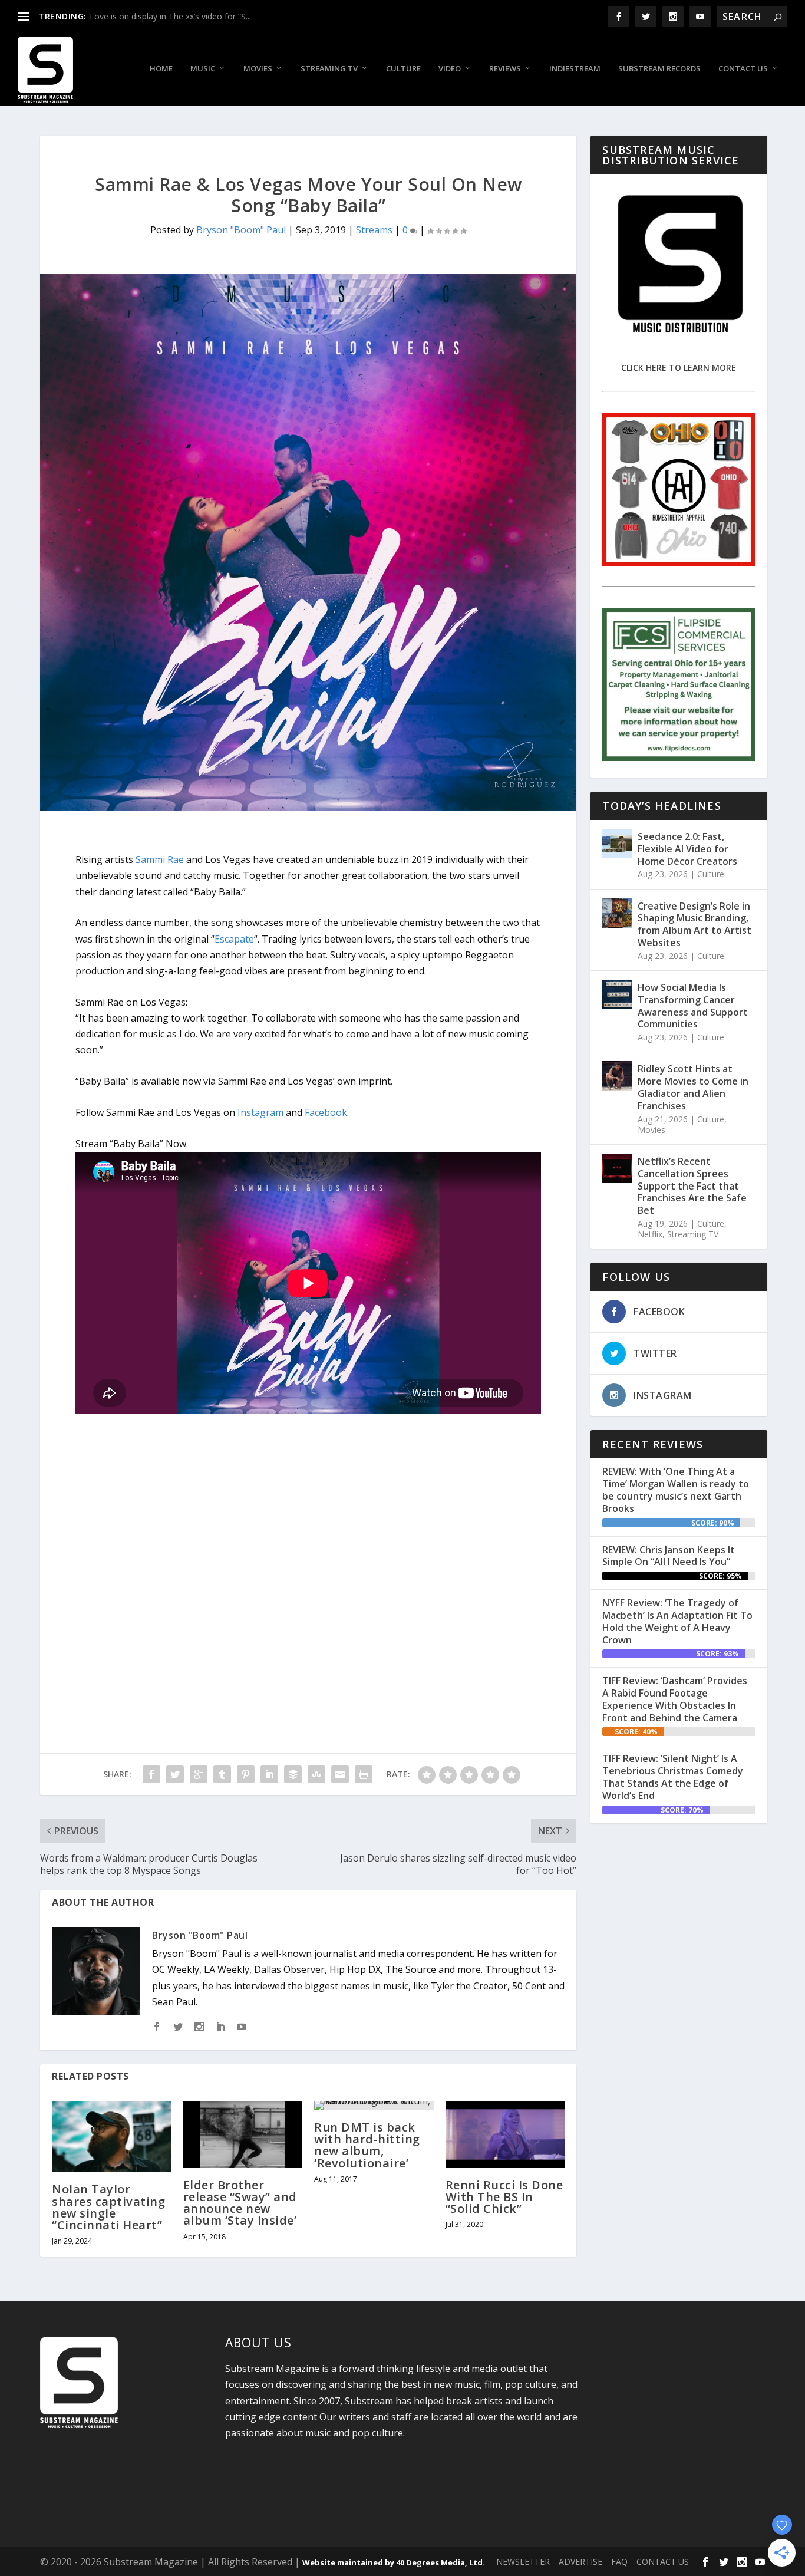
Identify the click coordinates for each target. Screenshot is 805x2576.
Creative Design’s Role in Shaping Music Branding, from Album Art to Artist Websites (695, 924)
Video (450, 69)
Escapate (234, 939)
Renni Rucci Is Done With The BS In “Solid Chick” (504, 2197)
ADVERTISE (580, 2562)
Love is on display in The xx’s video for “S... (170, 16)
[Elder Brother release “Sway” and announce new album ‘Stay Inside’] (243, 2134)
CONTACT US (663, 2562)
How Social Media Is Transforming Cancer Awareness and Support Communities (693, 1006)
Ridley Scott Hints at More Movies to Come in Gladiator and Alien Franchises (693, 1087)
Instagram (260, 1112)
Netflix (650, 1234)
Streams (374, 230)
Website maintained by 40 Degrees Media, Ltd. (394, 2562)
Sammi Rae (160, 859)
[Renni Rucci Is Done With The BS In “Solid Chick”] (505, 2134)
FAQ (619, 2562)
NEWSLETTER (523, 2562)
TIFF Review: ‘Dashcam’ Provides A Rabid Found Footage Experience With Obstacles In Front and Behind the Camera (675, 1699)
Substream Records (659, 69)
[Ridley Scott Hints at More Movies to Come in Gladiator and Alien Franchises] (617, 1076)
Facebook (326, 1112)
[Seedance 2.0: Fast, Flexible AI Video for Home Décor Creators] (617, 844)
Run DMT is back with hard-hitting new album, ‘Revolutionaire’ (367, 2145)
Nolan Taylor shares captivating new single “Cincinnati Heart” (108, 2207)
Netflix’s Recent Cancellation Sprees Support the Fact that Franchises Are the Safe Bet (692, 1186)
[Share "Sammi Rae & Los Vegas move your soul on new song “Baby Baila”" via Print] (364, 1774)
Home (161, 69)
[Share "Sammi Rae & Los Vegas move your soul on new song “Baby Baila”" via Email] (340, 1774)
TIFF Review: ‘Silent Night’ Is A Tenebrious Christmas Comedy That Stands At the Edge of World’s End (673, 1777)
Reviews (505, 69)
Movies (258, 69)
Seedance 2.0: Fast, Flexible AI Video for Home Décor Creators (687, 849)
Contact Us (743, 69)
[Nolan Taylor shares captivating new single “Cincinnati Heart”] (112, 2137)
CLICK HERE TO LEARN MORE (679, 368)
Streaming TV (329, 69)
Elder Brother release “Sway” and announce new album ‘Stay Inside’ (240, 2203)
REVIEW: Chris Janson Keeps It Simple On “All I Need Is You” (669, 1556)
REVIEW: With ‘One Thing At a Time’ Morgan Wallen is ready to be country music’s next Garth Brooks (676, 1490)
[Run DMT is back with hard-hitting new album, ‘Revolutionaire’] (374, 2106)
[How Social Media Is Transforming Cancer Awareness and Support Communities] (617, 994)
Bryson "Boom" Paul (241, 230)
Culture (403, 69)
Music (203, 69)
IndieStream (575, 69)
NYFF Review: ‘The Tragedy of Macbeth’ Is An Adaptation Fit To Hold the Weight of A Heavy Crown (677, 1621)
